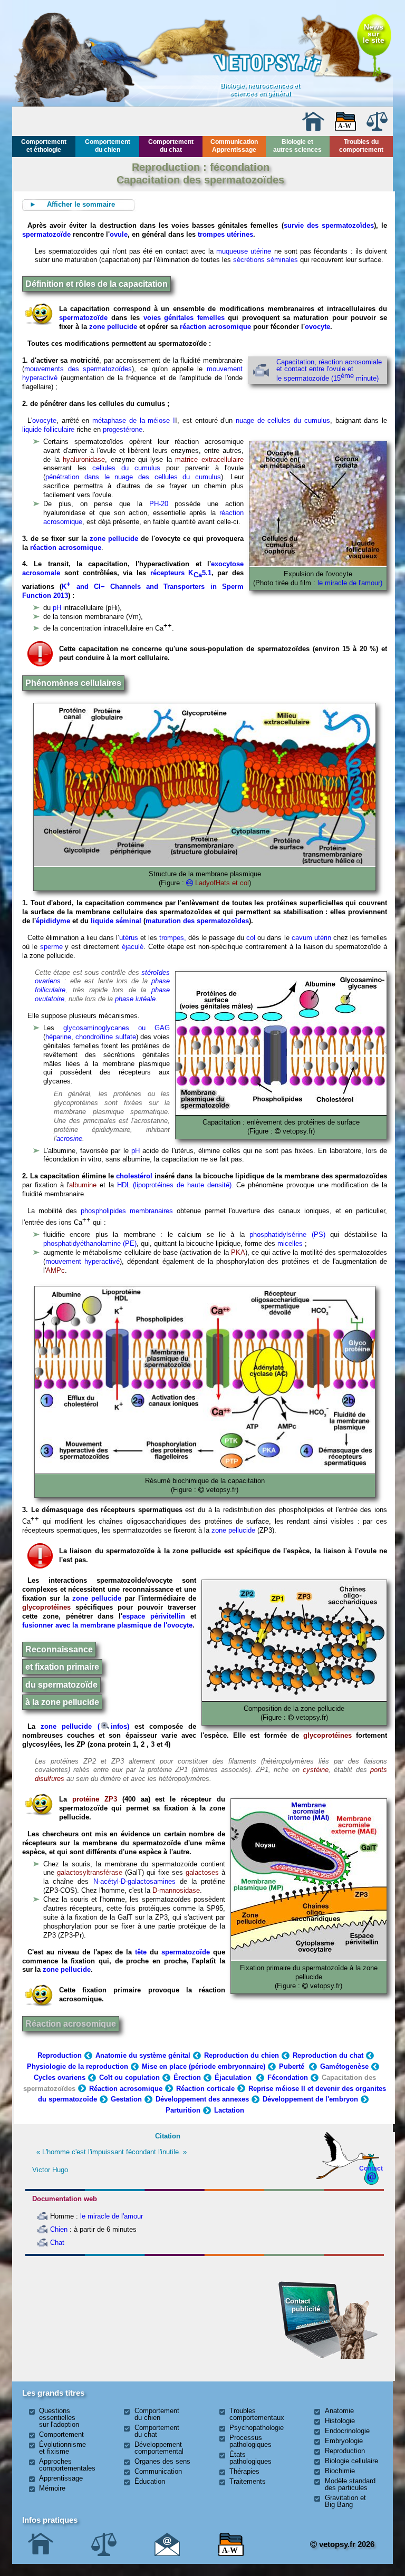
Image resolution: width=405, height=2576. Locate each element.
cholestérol (134, 1176)
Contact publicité (303, 2305)
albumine (83, 1185)
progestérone (123, 429)
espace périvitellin (154, 1616)
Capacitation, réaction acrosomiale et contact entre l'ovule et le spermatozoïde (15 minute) (329, 370)
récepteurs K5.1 (181, 573)
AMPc (55, 1270)
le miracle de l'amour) (350, 583)
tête (141, 1952)
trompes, (173, 938)
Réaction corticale (205, 2089)
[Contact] (167, 2554)
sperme (51, 947)
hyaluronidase (84, 459)
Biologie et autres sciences (297, 146)
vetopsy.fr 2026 (346, 2544)
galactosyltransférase (90, 1872)
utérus (129, 938)
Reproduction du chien (242, 2055)
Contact (371, 2168)
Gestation (126, 2099)
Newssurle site (374, 33)
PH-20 (159, 504)
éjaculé (133, 947)
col (251, 938)
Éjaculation (234, 2078)
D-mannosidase (176, 1890)
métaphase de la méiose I (134, 420)
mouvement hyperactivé (83, 1261)
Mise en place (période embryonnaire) (204, 2066)
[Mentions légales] (377, 128)
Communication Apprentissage (234, 146)
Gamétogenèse (344, 2066)
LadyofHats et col (222, 883)
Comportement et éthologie (44, 146)
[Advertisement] (81, 2317)
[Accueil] (313, 128)
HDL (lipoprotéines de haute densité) (173, 1185)
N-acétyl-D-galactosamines (134, 1881)
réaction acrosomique (215, 327)
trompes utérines (225, 234)
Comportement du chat (171, 146)
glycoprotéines (46, 1607)
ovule (119, 234)
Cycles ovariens (60, 2078)
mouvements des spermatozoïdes (78, 369)
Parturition (183, 2110)
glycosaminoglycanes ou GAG (117, 1028)
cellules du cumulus (126, 468)
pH (57, 608)
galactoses (202, 1872)
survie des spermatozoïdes (329, 225)
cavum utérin (311, 938)
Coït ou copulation (129, 2078)
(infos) (116, 1726)
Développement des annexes (202, 2099)
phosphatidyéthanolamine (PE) (90, 1243)
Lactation (229, 2110)
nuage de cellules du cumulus (283, 420)
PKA (238, 1252)
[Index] (345, 128)
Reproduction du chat (328, 2055)
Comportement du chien (108, 146)
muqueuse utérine (244, 251)
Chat (57, 2243)
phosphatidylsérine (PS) (287, 1234)
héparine (58, 1037)
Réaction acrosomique (71, 2024)
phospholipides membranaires (127, 1211)
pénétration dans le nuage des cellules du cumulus (133, 477)
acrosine (69, 1139)
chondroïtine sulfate (105, 1037)
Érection (187, 2078)
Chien (59, 2229)
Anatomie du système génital (143, 2055)
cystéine (316, 1770)
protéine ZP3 (95, 1799)
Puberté (293, 2066)
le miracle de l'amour (112, 2216)
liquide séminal (116, 921)
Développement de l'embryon (310, 2099)
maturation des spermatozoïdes (197, 921)
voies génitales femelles (184, 318)
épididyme (53, 921)
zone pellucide (113, 327)
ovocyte (317, 327)
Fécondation (288, 2078)
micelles (290, 1243)
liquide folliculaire (48, 429)
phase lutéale (135, 999)
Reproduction (60, 2055)
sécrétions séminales (266, 260)
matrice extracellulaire (209, 459)
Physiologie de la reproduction (78, 2066)
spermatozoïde (46, 234)
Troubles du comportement (361, 146)
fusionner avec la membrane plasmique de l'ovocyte (107, 1625)
